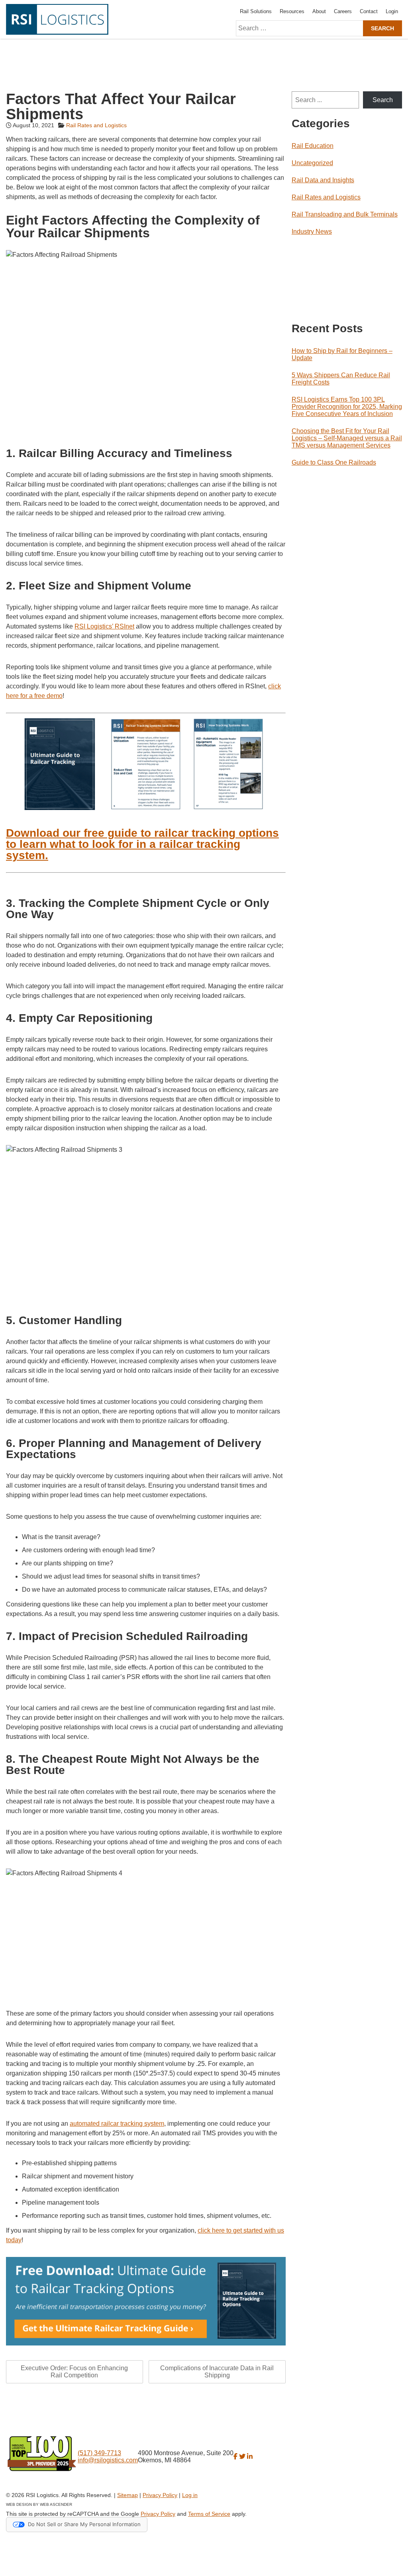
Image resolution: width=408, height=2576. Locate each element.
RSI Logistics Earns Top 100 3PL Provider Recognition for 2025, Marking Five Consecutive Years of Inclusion (347, 407)
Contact (369, 11)
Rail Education (313, 146)
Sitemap (127, 2495)
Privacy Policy (160, 2495)
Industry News (312, 232)
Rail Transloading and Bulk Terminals (345, 214)
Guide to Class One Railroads (334, 462)
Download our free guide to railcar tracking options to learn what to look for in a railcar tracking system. (142, 844)
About (319, 11)
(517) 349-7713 (99, 2453)
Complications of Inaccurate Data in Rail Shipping (217, 2372)
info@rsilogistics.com (108, 2460)
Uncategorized (312, 163)
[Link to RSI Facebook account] (235, 2457)
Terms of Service (209, 2514)
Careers (343, 11)
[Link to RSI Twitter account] (242, 2457)
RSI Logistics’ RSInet (104, 626)
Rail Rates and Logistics (96, 125)
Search (383, 100)
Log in (190, 2495)
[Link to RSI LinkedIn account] (250, 2457)
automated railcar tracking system (117, 2124)
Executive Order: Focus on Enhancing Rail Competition (74, 2372)
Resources (292, 11)
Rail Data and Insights (323, 180)
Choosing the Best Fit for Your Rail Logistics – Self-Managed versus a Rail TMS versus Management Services (347, 438)
